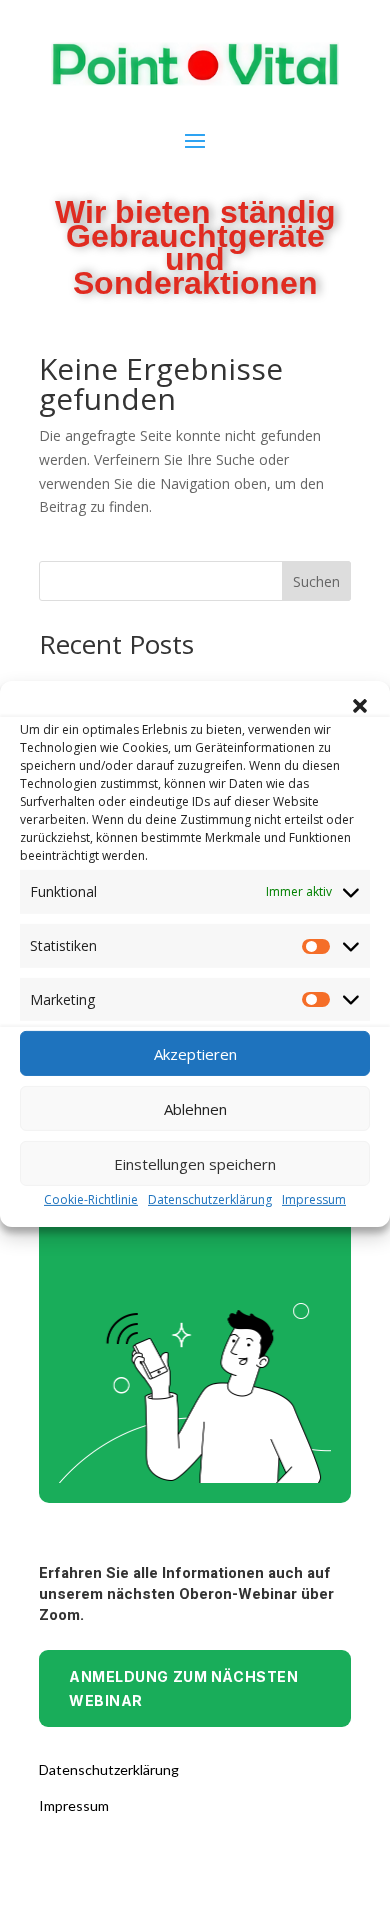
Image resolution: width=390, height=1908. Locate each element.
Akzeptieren (195, 1054)
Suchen (316, 581)
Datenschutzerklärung (210, 1199)
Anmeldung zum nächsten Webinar (183, 1688)
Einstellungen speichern (195, 1164)
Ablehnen (195, 1109)
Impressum (314, 1199)
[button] (360, 706)
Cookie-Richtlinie (91, 1199)
